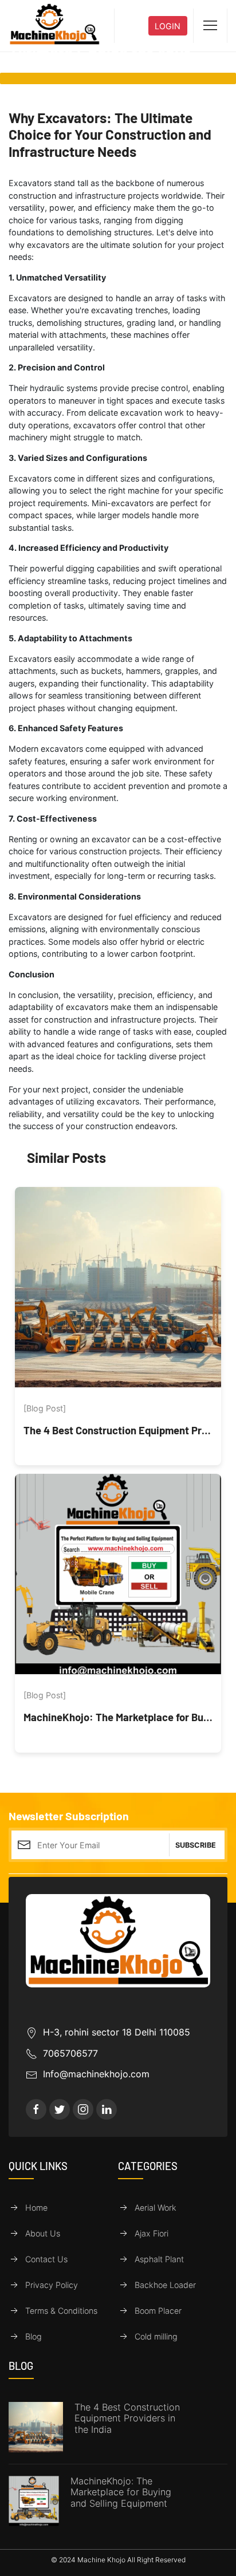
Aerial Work (156, 2208)
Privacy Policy (52, 2285)
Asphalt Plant (159, 2259)
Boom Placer (158, 2311)
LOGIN (168, 26)
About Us (43, 2233)
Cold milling (156, 2336)
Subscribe (196, 1845)
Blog (34, 2336)
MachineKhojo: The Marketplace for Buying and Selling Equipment (121, 2492)
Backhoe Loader (165, 2285)
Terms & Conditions (61, 2311)
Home (36, 2208)
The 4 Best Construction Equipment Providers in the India (127, 2419)
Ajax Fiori (152, 2233)
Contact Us (46, 2259)
